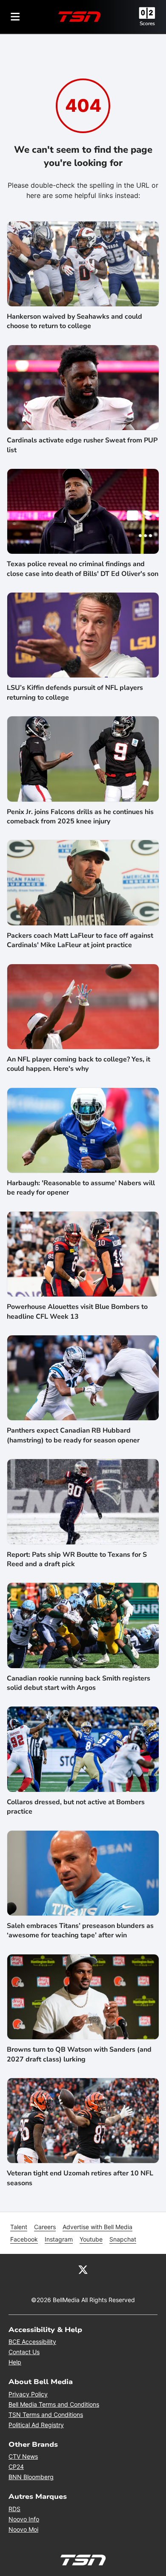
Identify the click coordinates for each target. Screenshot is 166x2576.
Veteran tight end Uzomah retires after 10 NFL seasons (80, 2178)
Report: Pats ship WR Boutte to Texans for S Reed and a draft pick (77, 1559)
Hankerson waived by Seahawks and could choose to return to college (74, 321)
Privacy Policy (28, 2394)
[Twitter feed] (83, 2269)
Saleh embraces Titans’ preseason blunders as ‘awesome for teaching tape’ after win (80, 1931)
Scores (147, 23)
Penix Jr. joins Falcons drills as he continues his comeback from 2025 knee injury (80, 817)
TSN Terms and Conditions (46, 2415)
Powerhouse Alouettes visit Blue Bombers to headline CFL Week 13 (77, 1311)
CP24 (16, 2467)
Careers (45, 2227)
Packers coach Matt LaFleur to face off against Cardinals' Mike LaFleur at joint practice (80, 940)
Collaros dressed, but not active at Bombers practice (76, 1807)
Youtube (91, 2239)
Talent (19, 2227)
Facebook (24, 2239)
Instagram (59, 2239)
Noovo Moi (23, 2529)
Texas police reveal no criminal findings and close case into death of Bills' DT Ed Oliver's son (83, 569)
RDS (14, 2509)
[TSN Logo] (80, 17)
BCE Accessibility (32, 2342)
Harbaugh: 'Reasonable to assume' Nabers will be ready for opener (81, 1188)
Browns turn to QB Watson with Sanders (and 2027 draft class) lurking (79, 2054)
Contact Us (24, 2352)
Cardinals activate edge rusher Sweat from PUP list (82, 445)
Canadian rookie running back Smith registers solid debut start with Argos (79, 1683)
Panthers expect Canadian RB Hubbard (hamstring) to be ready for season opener (73, 1435)
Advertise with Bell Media (97, 2227)
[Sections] (15, 17)
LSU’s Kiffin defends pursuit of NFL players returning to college (75, 692)
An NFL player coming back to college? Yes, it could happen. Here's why (79, 1064)
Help (15, 2362)
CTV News (23, 2456)
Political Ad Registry (36, 2425)
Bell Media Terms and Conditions (54, 2404)
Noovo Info (24, 2519)
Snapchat (123, 2239)
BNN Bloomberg (31, 2477)
